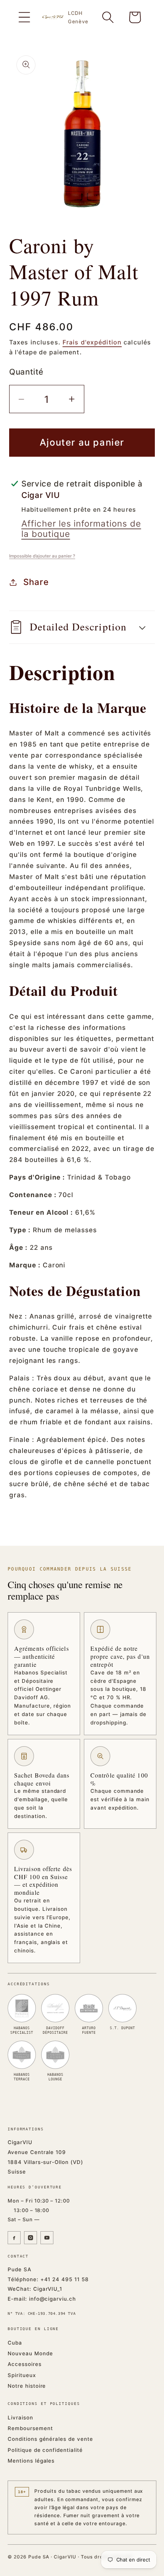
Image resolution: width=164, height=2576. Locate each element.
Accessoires (25, 2364)
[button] (24, 17)
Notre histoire (27, 2386)
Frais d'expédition (92, 342)
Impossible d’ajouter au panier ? (42, 556)
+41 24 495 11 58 (65, 2279)
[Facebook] (14, 2238)
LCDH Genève (78, 17)
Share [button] (36, 582)
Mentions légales (31, 2461)
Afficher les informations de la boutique (81, 528)
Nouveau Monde (30, 2353)
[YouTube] (47, 2238)
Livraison (20, 2418)
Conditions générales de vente (50, 2439)
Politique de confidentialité (45, 2450)
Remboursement (30, 2428)
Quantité (26, 372)
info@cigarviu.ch (52, 2299)
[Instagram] (31, 2238)
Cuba (15, 2343)
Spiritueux (22, 2375)
